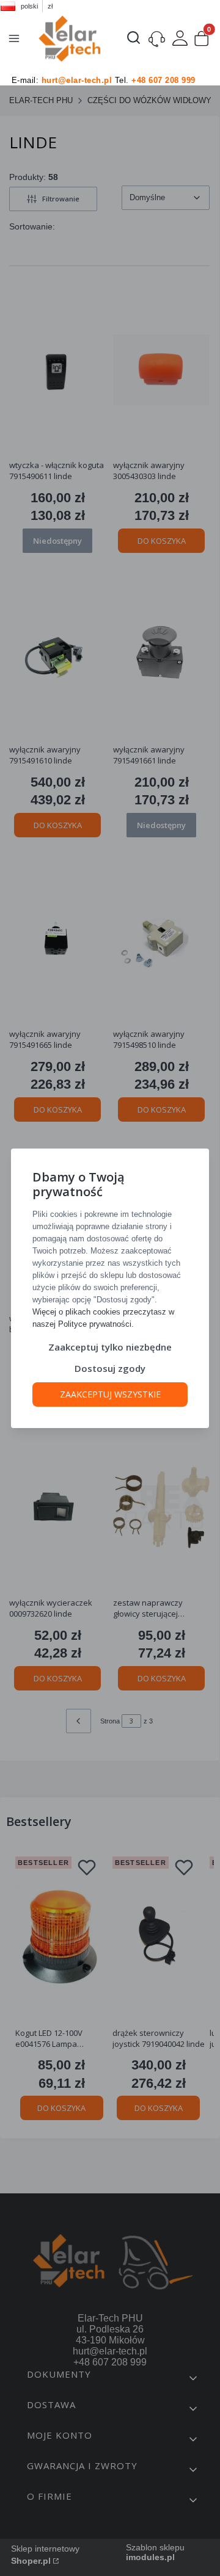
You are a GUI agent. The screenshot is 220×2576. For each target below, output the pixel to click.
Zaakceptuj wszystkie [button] (110, 1394)
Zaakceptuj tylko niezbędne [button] (110, 1347)
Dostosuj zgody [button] (110, 1368)
